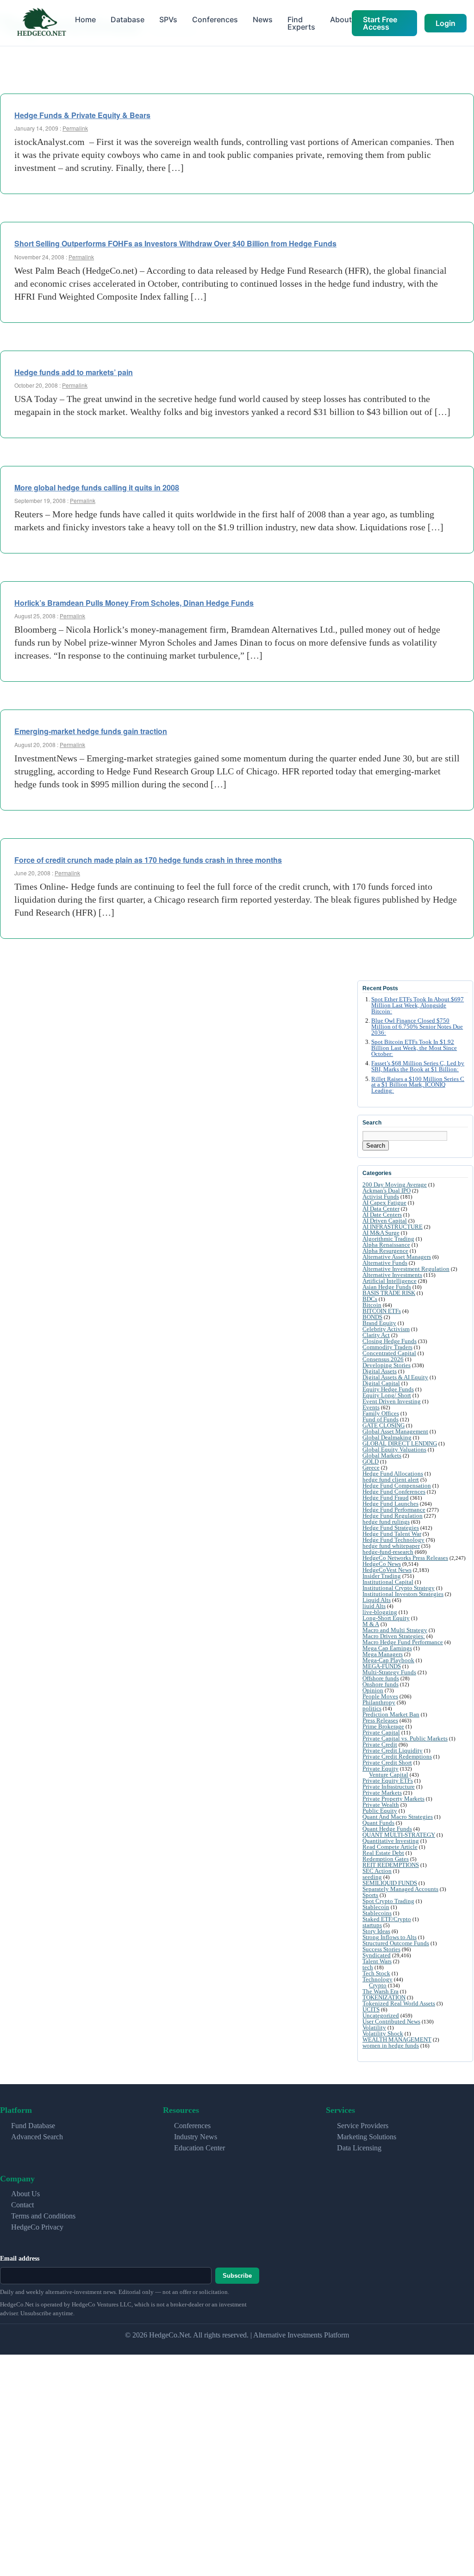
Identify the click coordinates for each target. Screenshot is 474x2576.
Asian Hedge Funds (387, 1287)
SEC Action (377, 1871)
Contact (22, 2205)
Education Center (200, 2148)
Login (446, 23)
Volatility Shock (383, 2033)
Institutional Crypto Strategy (399, 1588)
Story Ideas (376, 1931)
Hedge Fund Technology (393, 1540)
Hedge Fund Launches (390, 1504)
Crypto (378, 1985)
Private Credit (380, 1744)
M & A (371, 1624)
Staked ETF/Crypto (387, 1919)
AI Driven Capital (385, 1221)
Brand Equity (379, 1323)
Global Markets (382, 1455)
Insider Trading (382, 1576)
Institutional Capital (388, 1582)
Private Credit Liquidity (393, 1750)
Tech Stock (376, 1973)
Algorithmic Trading (388, 1239)
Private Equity (380, 1769)
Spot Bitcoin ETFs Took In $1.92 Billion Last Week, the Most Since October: (414, 1048)
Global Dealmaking (387, 1437)
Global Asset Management (395, 1431)
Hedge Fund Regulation (393, 1516)
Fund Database (33, 2126)
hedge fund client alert (391, 1480)
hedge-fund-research (388, 1552)
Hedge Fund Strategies (391, 1528)
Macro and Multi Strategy (395, 1630)
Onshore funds (380, 1684)
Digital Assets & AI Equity (395, 1377)
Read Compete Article (390, 1847)
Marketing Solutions (367, 2137)
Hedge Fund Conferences (394, 1492)
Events (371, 1407)
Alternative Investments (392, 1275)
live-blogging (380, 1612)
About (341, 19)
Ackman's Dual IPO (387, 1191)
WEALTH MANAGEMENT (397, 2039)
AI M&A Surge (381, 1233)
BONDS (372, 1317)
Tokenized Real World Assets (399, 2003)
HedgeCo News (382, 1564)
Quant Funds (378, 1823)
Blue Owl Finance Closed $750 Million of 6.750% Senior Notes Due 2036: (417, 1027)
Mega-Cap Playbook (388, 1660)
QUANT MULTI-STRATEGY (399, 1835)
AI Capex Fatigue (384, 1203)
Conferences (215, 19)
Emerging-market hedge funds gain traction (91, 731)
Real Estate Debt (383, 1853)
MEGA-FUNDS (382, 1666)
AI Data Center (381, 1209)
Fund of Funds (380, 1419)
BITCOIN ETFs (382, 1311)
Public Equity (380, 1811)
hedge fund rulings (386, 1522)
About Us (25, 2194)
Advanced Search (37, 2137)
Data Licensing (359, 2148)
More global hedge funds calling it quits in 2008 (97, 487)
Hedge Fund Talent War (392, 1534)
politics (372, 1708)
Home (85, 19)
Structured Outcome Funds (396, 1943)
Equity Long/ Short (387, 1395)
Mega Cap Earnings (387, 1648)
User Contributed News (391, 2021)
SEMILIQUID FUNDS (390, 1883)
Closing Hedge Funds (390, 1341)
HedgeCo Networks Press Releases (405, 1558)
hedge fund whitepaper (391, 1546)
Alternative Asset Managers (397, 1257)
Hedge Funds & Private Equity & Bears (82, 115)
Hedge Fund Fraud (386, 1498)
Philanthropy (379, 1702)
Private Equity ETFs (388, 1781)
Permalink (75, 128)
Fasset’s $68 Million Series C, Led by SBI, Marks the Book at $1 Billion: (418, 1066)
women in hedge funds (391, 2045)
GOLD (371, 1461)
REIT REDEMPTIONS (391, 1865)
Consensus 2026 (383, 1359)
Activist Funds (381, 1197)
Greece (371, 1467)
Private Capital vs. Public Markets (405, 1738)
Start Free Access (380, 23)
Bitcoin (372, 1305)
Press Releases (380, 1720)
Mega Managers (383, 1654)
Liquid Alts (377, 1600)
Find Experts (301, 23)
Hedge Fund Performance (394, 1510)
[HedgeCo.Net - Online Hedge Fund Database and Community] (41, 23)
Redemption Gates (386, 1859)
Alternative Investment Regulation (406, 1269)
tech (368, 1967)
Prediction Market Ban (391, 1714)
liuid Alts (374, 1606)
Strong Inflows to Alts (390, 1937)
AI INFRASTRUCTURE (393, 1227)
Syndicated (377, 1955)
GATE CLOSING (384, 1425)
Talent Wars (377, 1961)
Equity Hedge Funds (388, 1389)
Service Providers (363, 2126)
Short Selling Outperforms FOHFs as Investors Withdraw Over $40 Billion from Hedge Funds (175, 243)
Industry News (196, 2137)
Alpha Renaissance (386, 1245)
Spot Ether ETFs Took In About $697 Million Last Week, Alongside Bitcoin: (418, 1005)
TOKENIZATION (384, 1997)
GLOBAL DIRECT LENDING (400, 1443)
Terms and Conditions (43, 2216)
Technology (377, 1979)
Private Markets (382, 1793)
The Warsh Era (380, 1991)
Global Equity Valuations (394, 1449)
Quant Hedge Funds (387, 1829)
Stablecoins (377, 1913)
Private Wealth (381, 1805)
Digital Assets (380, 1371)
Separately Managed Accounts (400, 1889)
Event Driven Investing (392, 1401)
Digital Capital (381, 1383)
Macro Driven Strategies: (394, 1636)
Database (128, 19)
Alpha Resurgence (385, 1251)
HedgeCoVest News (387, 1570)
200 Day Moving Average (395, 1184)
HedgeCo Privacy (37, 2227)
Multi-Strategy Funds (389, 1672)
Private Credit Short (387, 1762)
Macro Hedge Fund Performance (403, 1642)
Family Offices (381, 1413)
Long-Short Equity (386, 1618)
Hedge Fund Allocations (393, 1473)
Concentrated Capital (389, 1353)
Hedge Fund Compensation (397, 1486)
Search (376, 1146)
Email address (20, 2259)
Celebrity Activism (386, 1329)
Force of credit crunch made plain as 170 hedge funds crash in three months (148, 860)
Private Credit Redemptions (397, 1756)
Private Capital (381, 1732)
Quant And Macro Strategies (398, 1817)
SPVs (168, 19)
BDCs (370, 1299)
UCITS (371, 2009)
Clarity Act (376, 1335)
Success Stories (381, 1949)
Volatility (374, 2027)
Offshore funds (381, 1678)
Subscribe (237, 2276)
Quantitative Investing (391, 1841)
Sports (370, 1895)
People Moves (380, 1696)
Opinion (373, 1690)
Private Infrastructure (389, 1787)
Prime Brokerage (383, 1726)
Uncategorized (381, 2015)
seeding (372, 1877)
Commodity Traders (387, 1347)
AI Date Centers (382, 1215)
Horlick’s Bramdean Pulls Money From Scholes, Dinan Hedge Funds (134, 603)
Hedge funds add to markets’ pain (74, 372)
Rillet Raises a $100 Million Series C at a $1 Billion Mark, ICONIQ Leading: (418, 1085)
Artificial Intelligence (390, 1281)
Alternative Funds (385, 1263)
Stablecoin (376, 1907)
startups (372, 1925)
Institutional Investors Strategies (403, 1594)
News (263, 19)
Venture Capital (389, 1775)
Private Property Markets (393, 1799)
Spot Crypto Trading (388, 1901)
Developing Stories (387, 1365)
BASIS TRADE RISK (389, 1293)
